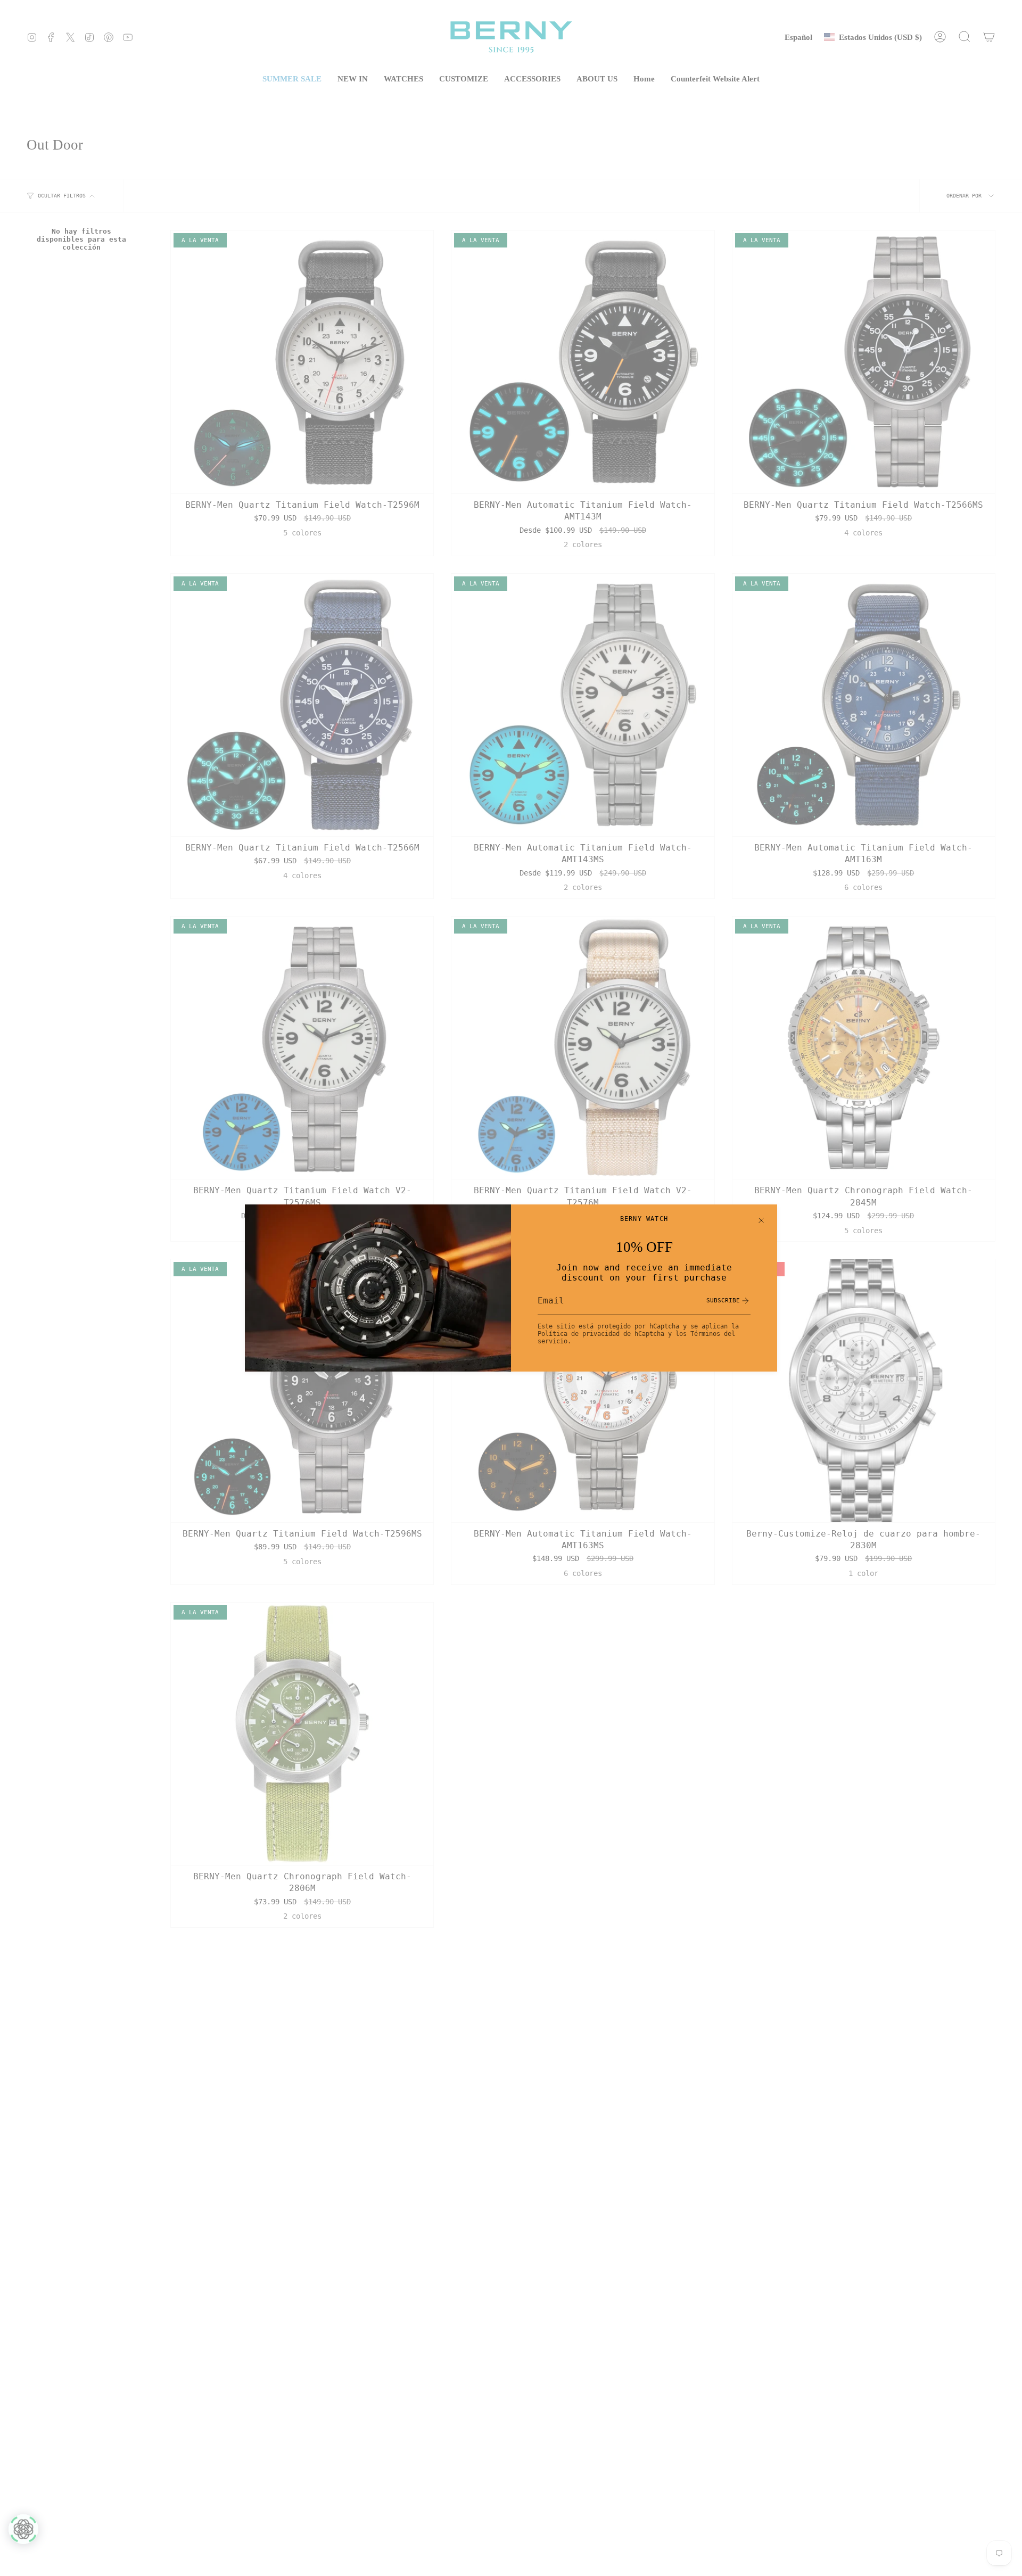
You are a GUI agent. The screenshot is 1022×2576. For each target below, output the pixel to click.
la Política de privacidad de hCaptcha (638, 1330)
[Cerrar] (761, 1220)
